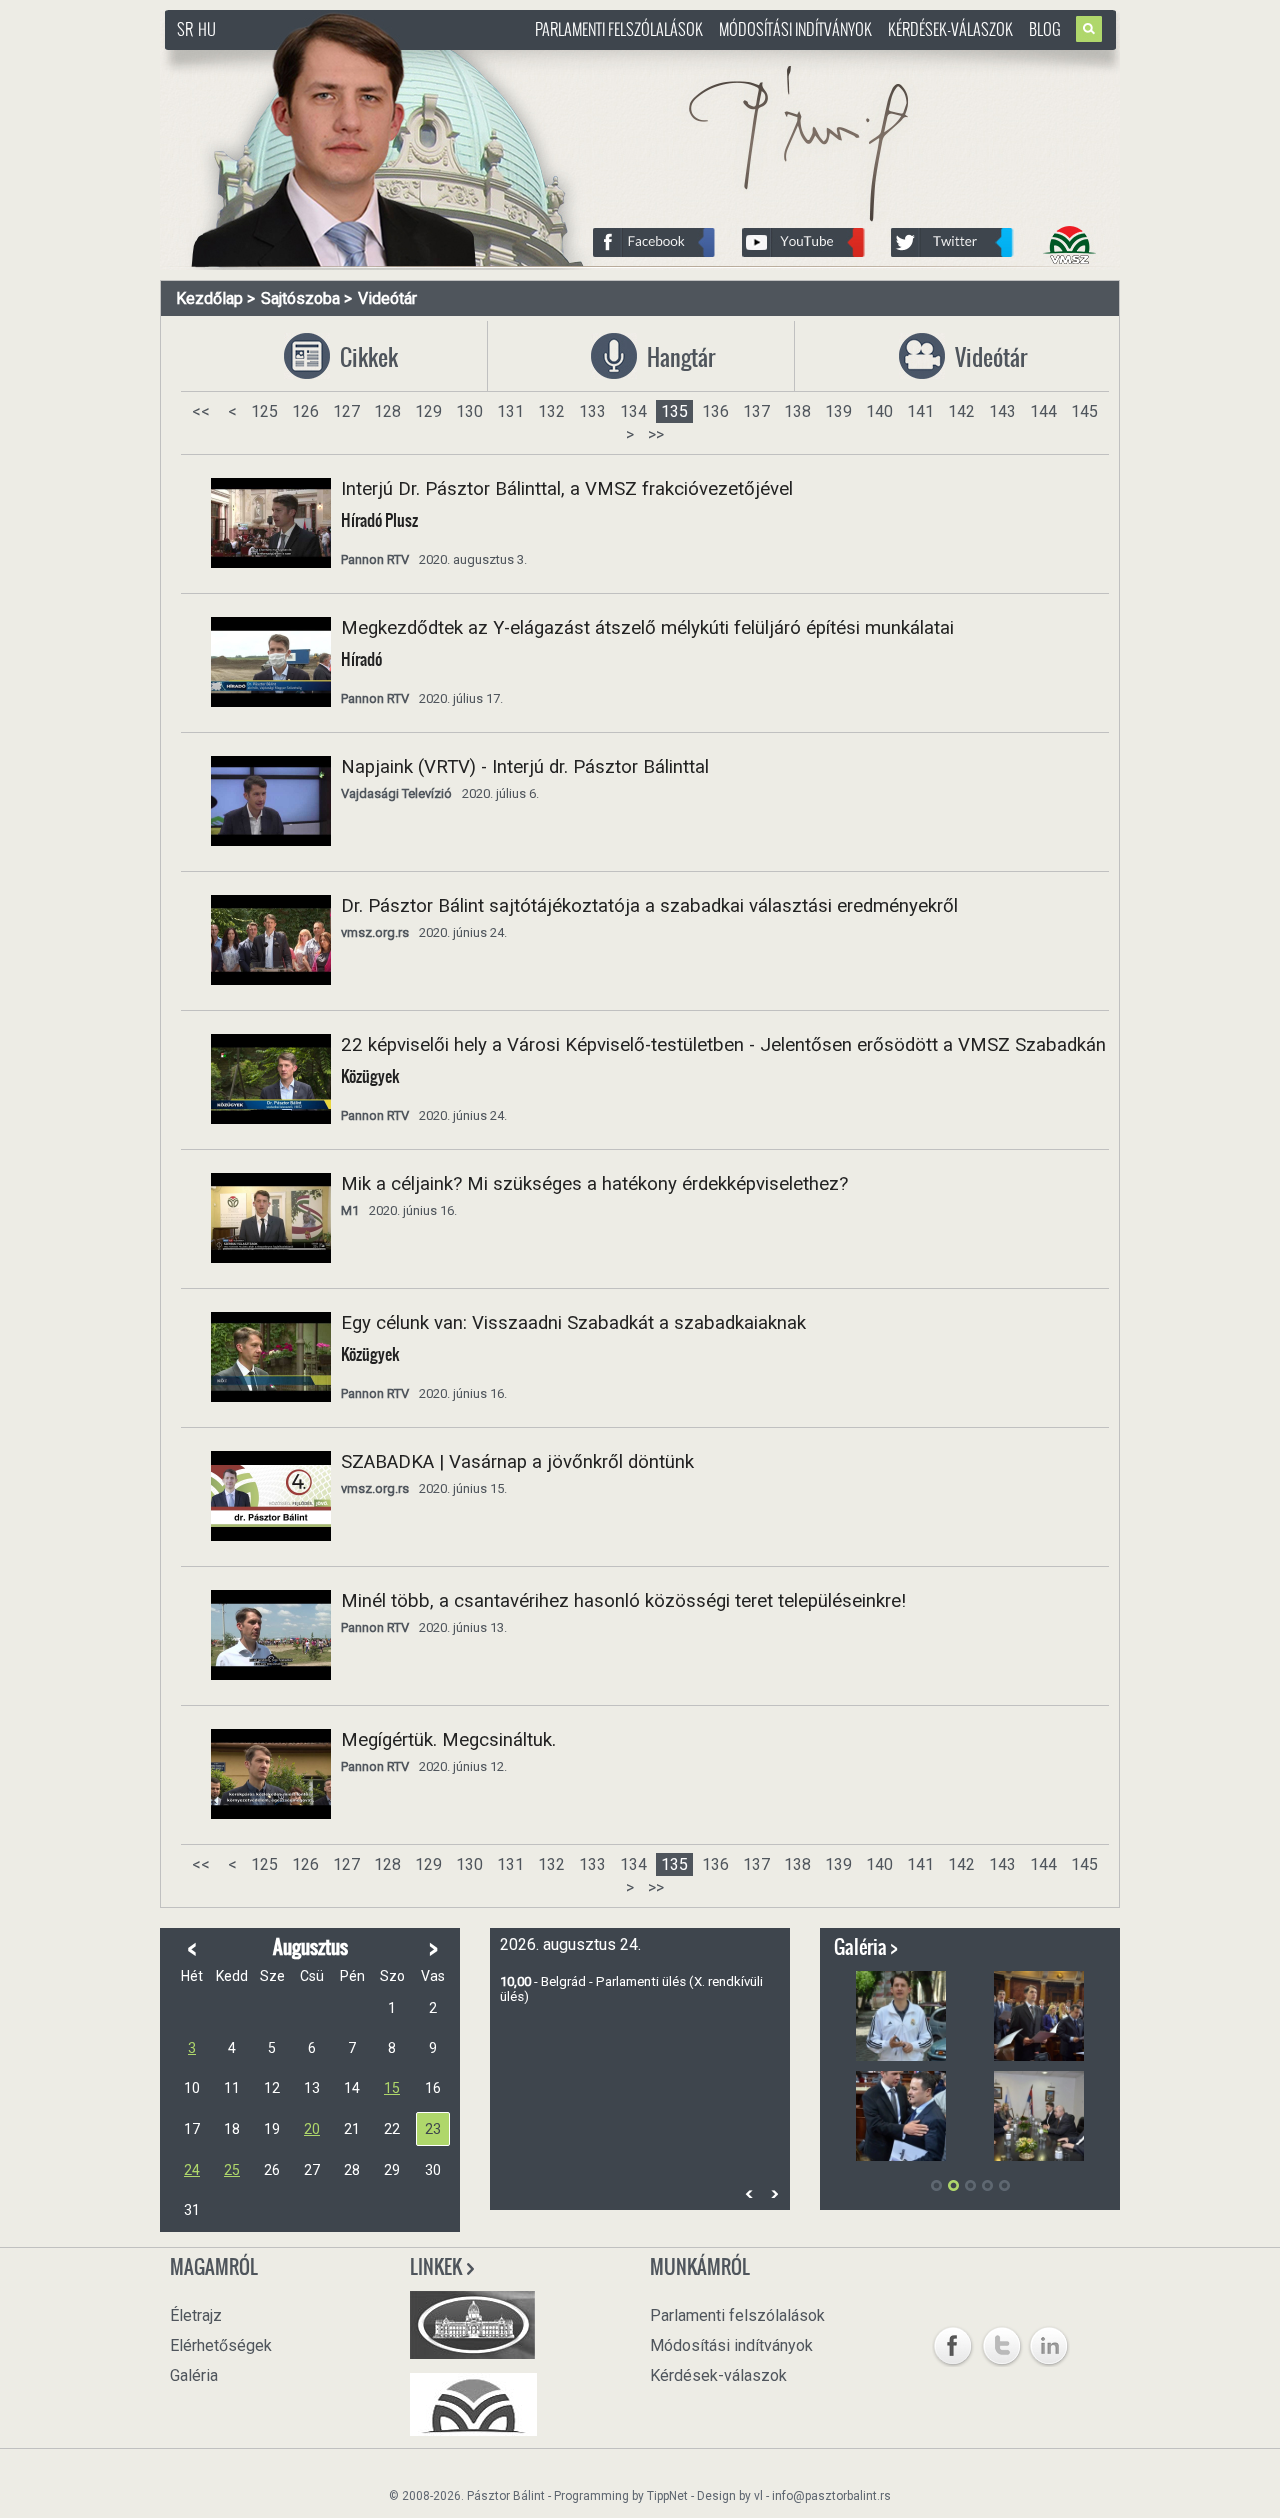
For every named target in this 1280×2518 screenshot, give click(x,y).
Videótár (387, 298)
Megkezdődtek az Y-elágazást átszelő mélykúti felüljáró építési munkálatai (647, 628)
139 (838, 411)
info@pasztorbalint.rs (831, 2496)
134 (633, 411)
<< (201, 411)
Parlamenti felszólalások (619, 29)
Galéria (194, 2375)
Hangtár (669, 357)
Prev (749, 2193)
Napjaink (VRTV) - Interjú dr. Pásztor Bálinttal (525, 767)
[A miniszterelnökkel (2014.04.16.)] (901, 2116)
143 (1002, 411)
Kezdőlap (209, 298)
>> (656, 434)
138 (797, 411)
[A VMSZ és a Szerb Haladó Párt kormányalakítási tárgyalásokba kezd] (1039, 2116)
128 (387, 411)
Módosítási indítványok (795, 29)
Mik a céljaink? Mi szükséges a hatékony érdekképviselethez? (594, 1184)
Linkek (437, 2267)
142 (961, 411)
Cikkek (362, 357)
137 (756, 411)
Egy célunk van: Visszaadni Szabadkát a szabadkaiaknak (573, 1323)
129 (428, 411)
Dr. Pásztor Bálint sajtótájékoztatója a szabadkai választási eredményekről (649, 906)
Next (774, 2193)
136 (715, 411)
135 (674, 411)
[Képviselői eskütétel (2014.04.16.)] (1039, 2016)
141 (920, 411)
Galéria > (866, 1947)
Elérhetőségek (221, 2345)
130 (469, 411)
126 (305, 411)
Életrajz (196, 2315)
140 (879, 411)
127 (346, 411)
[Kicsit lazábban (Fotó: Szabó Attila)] (901, 2016)
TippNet (667, 2496)
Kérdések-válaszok (950, 29)
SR (185, 29)
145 (1084, 411)
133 (592, 411)
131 (510, 411)
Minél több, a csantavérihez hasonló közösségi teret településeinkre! (623, 1601)
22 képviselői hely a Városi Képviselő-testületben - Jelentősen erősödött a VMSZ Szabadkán (723, 1045)
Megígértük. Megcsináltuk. (448, 1740)
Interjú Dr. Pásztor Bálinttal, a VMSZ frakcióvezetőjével (567, 489)
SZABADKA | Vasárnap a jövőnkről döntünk (517, 1462)
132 (551, 411)
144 (1043, 411)
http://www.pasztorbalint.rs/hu (326, 59)
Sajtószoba (300, 298)
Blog (1045, 29)
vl (758, 2496)
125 (264, 411)
